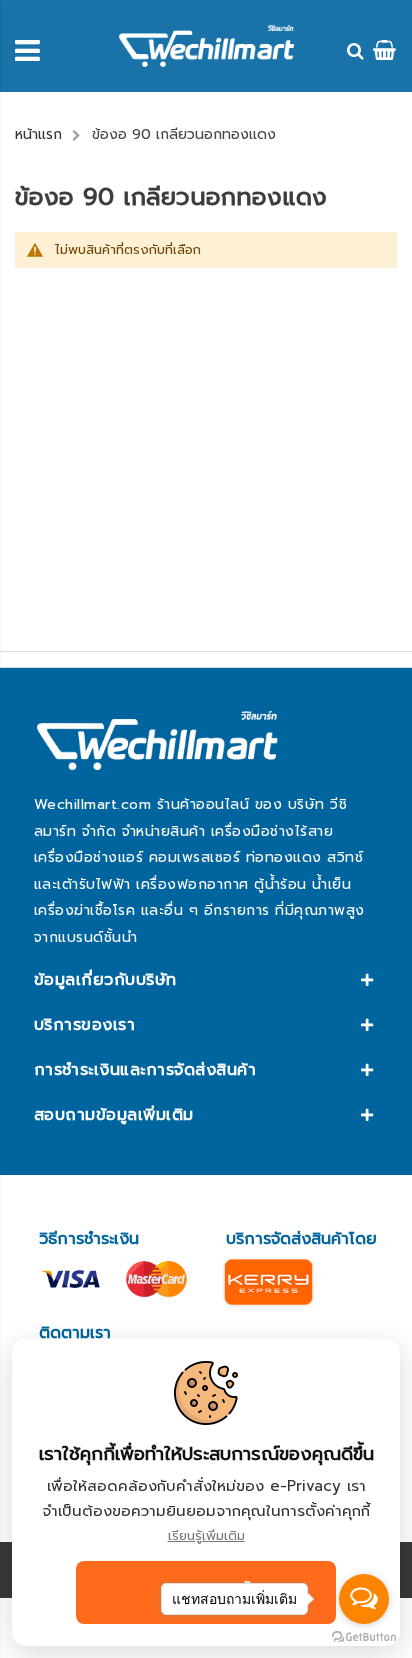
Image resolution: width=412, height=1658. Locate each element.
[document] (206, 1492)
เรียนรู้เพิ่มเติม (206, 1535)
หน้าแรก (38, 134)
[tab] (206, 980)
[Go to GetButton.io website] (364, 1637)
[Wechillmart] (206, 46)
